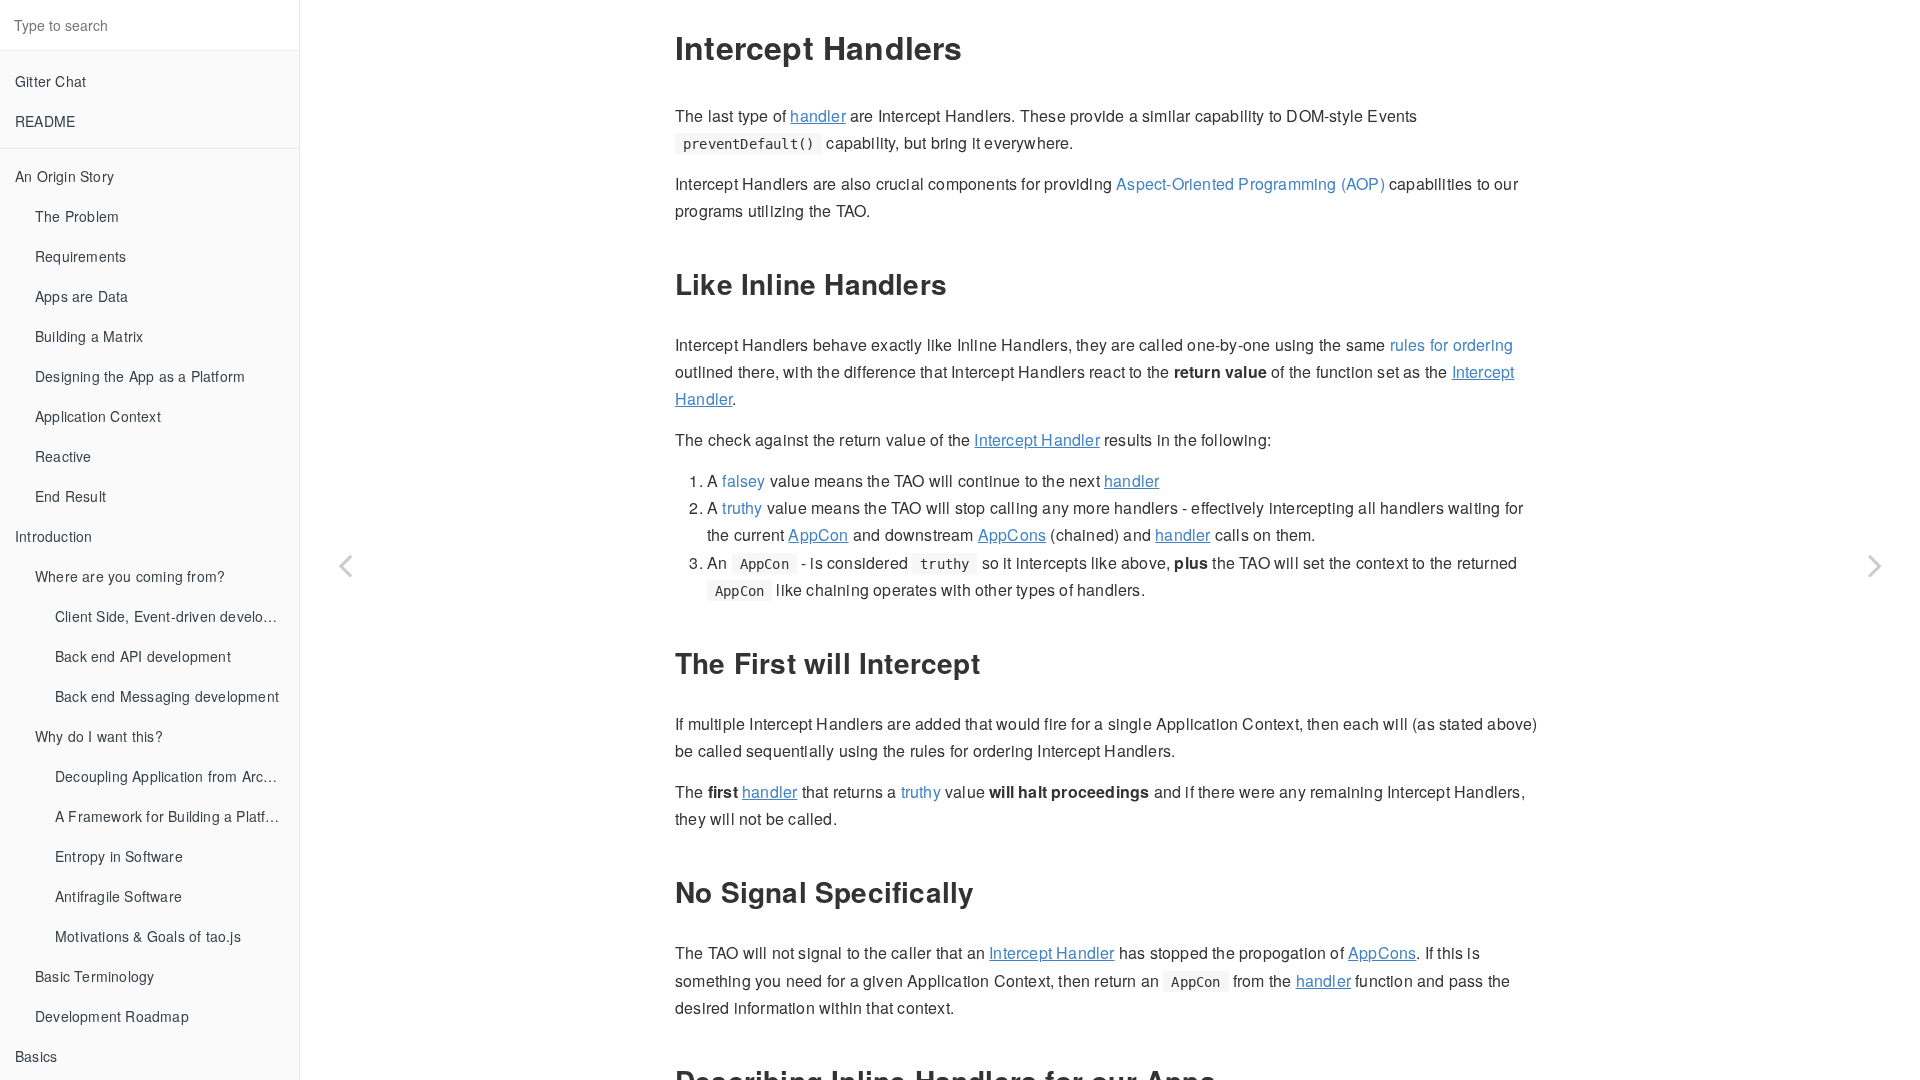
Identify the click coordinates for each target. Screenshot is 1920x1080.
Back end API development (143, 656)
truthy (742, 507)
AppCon (818, 534)
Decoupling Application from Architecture (177, 776)
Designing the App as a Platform (140, 376)
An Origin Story (64, 176)
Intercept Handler (1036, 439)
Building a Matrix (89, 336)
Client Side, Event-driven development (177, 616)
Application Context (98, 416)
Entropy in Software (119, 856)
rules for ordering (1452, 344)
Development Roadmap (112, 1016)
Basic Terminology (94, 976)
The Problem (77, 216)
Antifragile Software (118, 896)
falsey (743, 480)
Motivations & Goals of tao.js (148, 936)
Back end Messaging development (167, 696)
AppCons (1012, 534)
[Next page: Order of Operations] (1875, 565)
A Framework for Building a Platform (173, 816)
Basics (36, 1056)
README (45, 121)
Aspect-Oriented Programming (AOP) (1250, 183)
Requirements (80, 256)
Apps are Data (82, 296)
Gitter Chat (50, 81)
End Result (70, 496)
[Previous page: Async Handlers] (345, 565)
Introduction (53, 536)
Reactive (63, 456)
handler (817, 115)
